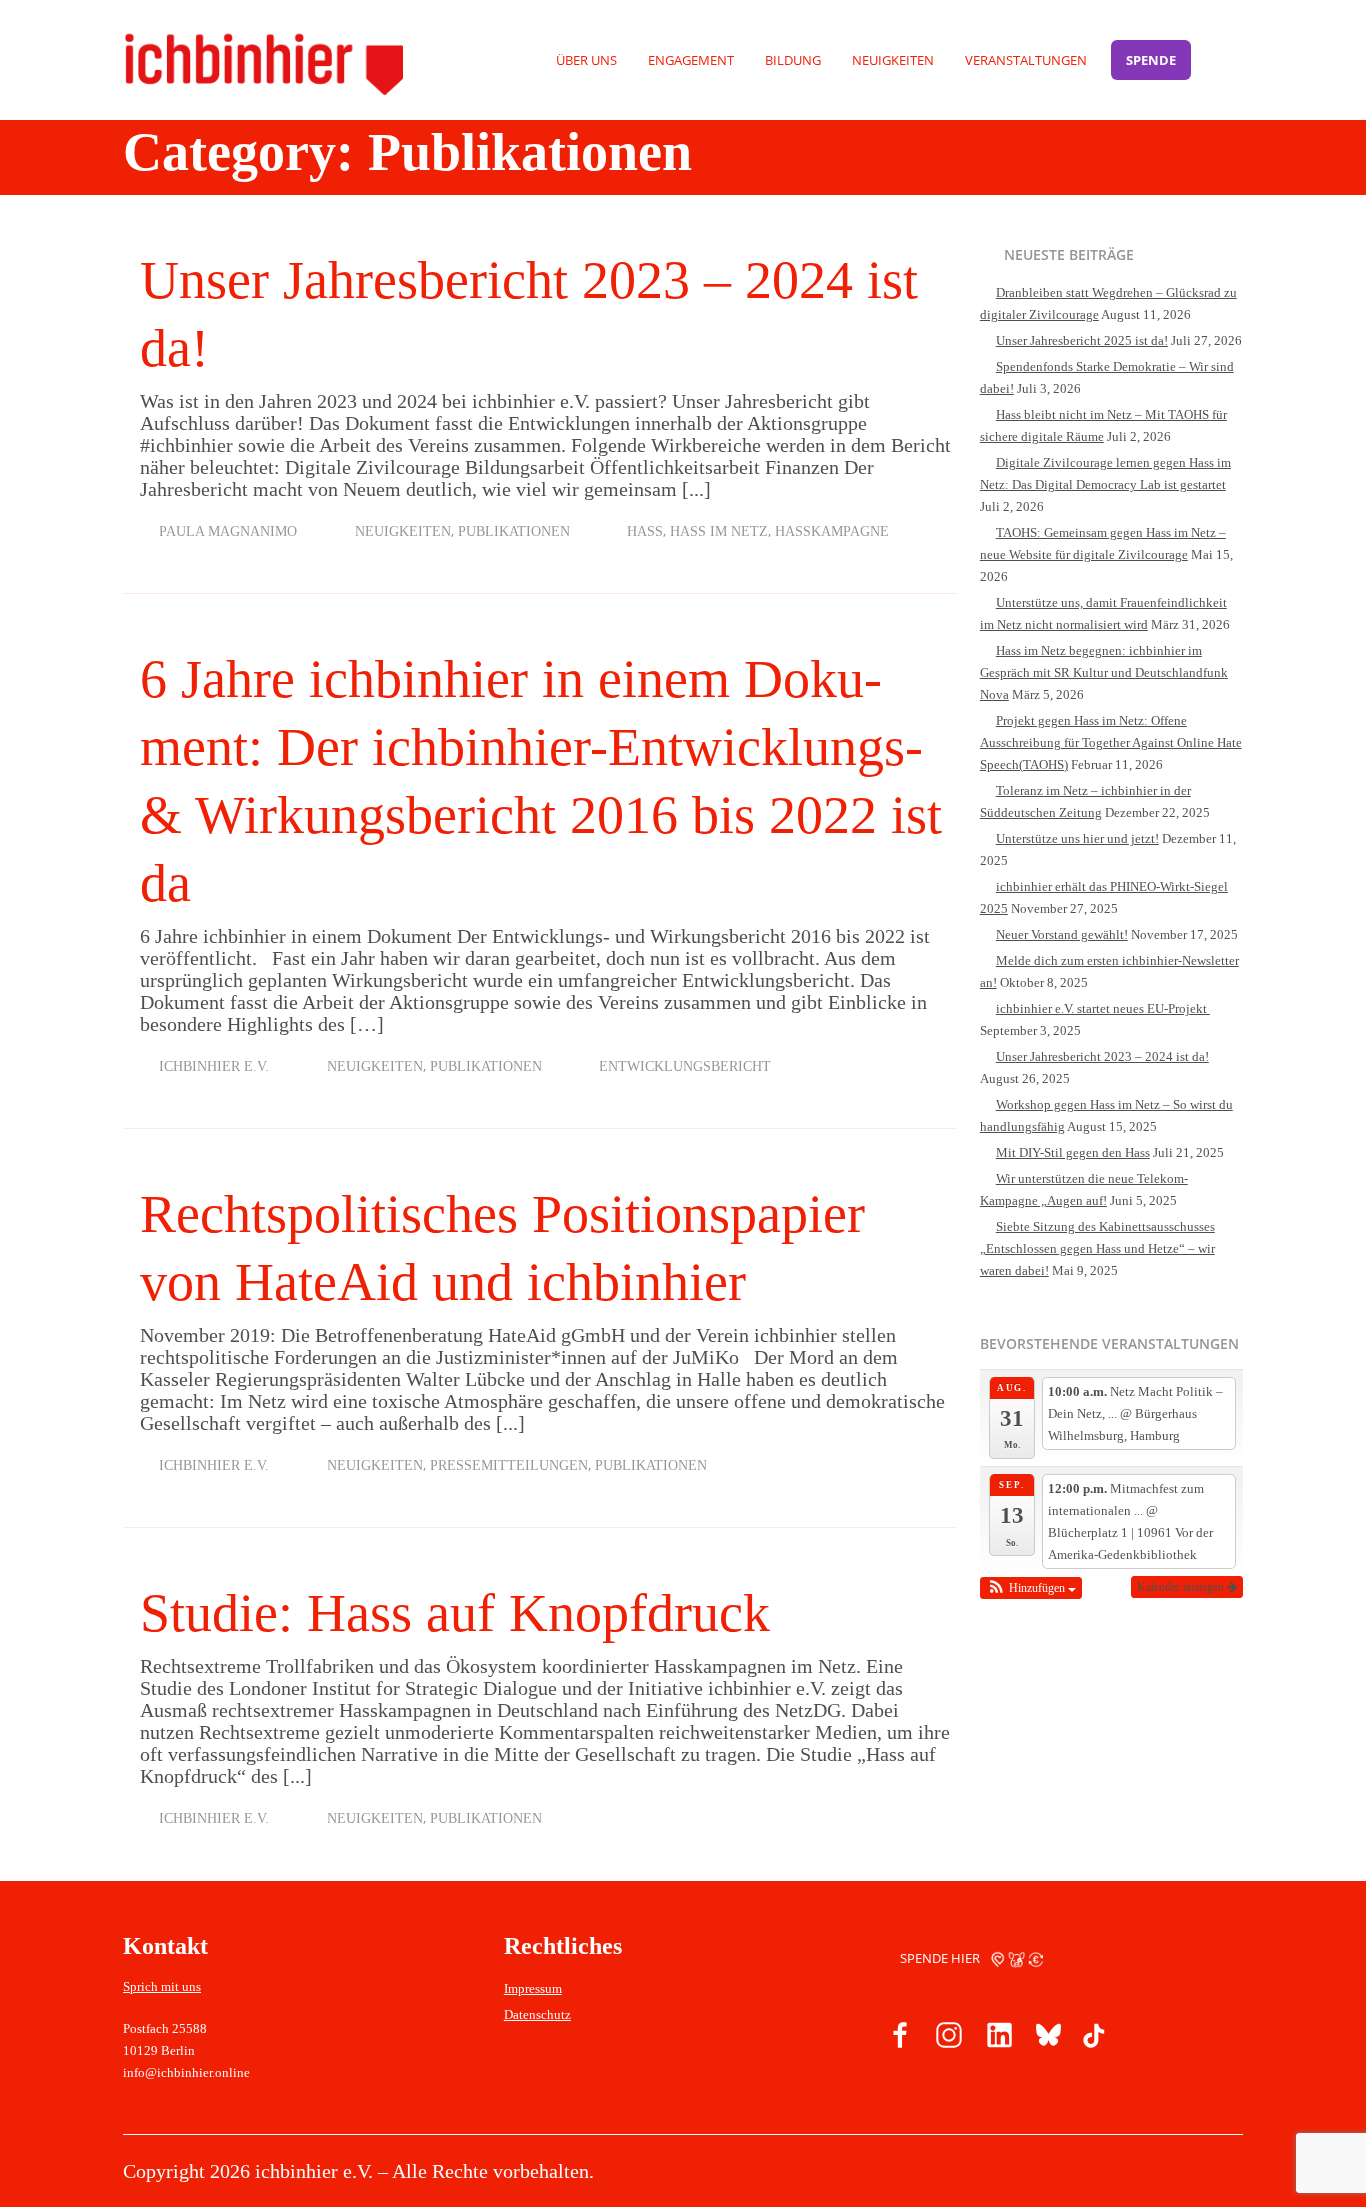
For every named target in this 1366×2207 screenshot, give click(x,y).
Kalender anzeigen (1182, 1587)
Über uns (586, 60)
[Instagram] (949, 2038)
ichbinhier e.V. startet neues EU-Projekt (1103, 1008)
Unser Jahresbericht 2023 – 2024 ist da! (1102, 1056)
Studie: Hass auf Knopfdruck (455, 1613)
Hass (645, 531)
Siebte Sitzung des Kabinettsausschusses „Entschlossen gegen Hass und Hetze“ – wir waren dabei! (1097, 1248)
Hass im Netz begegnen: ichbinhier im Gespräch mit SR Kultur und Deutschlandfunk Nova (1104, 672)
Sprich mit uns (162, 1986)
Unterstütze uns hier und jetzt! (1077, 838)
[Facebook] (901, 2038)
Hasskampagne (832, 531)
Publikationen (514, 531)
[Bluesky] (1045, 2038)
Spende (1151, 60)
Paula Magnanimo (228, 531)
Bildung (793, 60)
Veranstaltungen (1026, 60)
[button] (1031, 1588)
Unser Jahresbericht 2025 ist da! (1082, 340)
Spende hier (941, 1958)
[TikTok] (1093, 2038)
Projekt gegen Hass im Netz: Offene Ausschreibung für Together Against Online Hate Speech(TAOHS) (1111, 742)
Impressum (533, 1988)
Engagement (691, 60)
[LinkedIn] (997, 2038)
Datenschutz (537, 2014)
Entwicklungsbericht (685, 1066)
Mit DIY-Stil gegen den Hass (1073, 1152)
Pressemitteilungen (509, 1465)
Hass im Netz (719, 531)
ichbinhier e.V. (214, 1066)
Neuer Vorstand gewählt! (1062, 934)
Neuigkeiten (893, 60)
